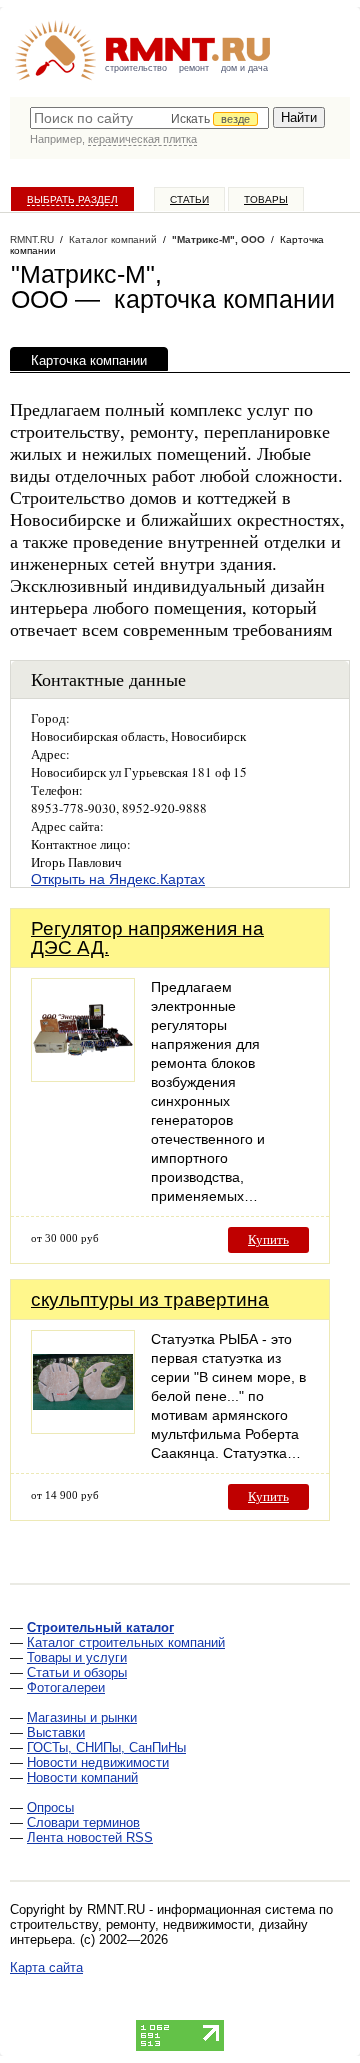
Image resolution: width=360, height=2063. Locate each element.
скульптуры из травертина (150, 1299)
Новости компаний (82, 1777)
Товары (266, 199)
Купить (268, 1239)
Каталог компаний (113, 239)
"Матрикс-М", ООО (218, 239)
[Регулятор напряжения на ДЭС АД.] (83, 1076)
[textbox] (149, 118)
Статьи (189, 199)
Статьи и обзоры (77, 1672)
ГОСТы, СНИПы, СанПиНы (106, 1747)
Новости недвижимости (98, 1762)
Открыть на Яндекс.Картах (118, 879)
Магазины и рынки (82, 1717)
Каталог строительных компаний (126, 1642)
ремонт (194, 68)
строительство (136, 68)
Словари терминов (83, 1822)
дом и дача (244, 68)
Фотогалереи (66, 1687)
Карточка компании (89, 360)
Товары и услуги (77, 1657)
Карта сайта (46, 1967)
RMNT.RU (32, 239)
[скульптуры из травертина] (83, 1428)
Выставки (56, 1732)
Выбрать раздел (72, 199)
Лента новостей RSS (90, 1837)
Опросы (50, 1807)
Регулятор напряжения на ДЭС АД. (147, 938)
